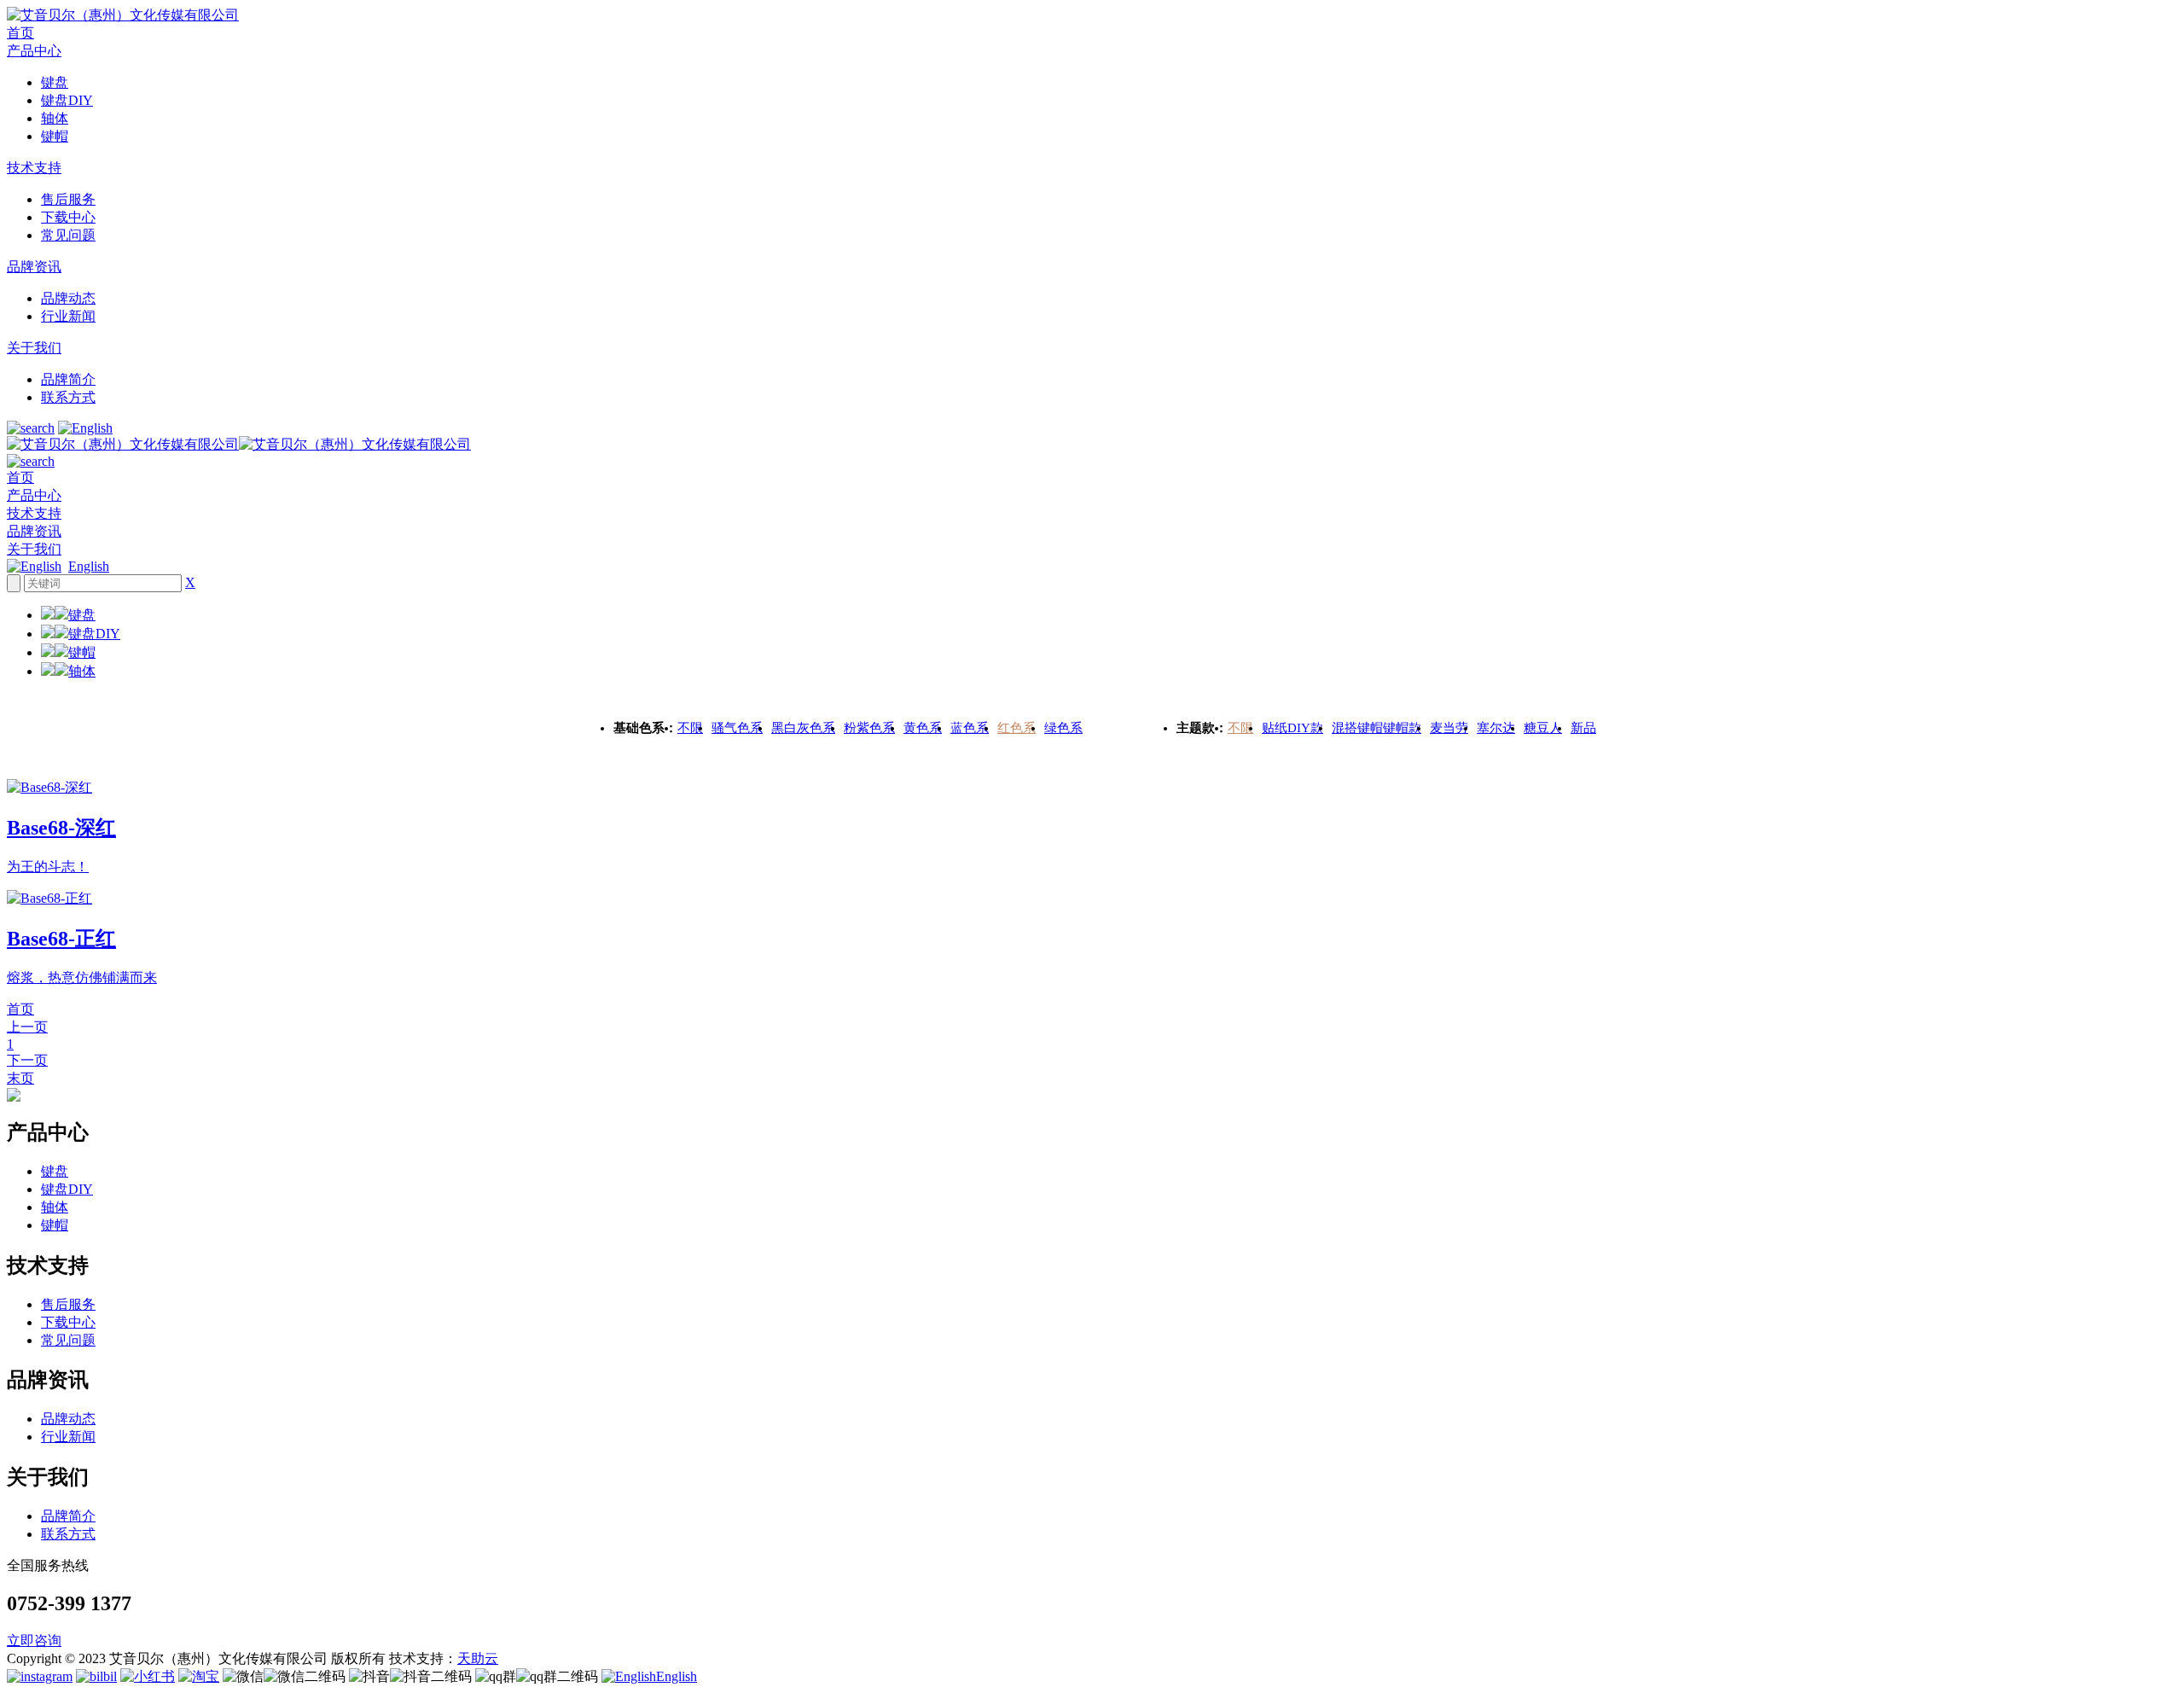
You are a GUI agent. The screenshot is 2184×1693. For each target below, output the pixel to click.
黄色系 (923, 728)
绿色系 (1063, 728)
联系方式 (68, 397)
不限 (690, 728)
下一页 (27, 1060)
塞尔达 (1496, 728)
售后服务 (68, 199)
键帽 (55, 136)
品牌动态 (68, 298)
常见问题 (68, 235)
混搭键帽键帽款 (1377, 728)
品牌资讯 (34, 267)
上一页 (27, 1027)
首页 (20, 33)
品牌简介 (68, 379)
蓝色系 (970, 728)
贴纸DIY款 (1292, 728)
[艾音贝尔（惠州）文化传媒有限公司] (123, 15)
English (89, 566)
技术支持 (34, 168)
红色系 (1016, 728)
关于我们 (34, 348)
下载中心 (68, 217)
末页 (20, 1078)
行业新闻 (68, 316)
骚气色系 (737, 728)
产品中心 (34, 51)
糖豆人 (1543, 728)
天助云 (478, 1658)
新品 (1583, 728)
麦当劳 (1449, 728)
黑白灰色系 (803, 728)
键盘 (55, 82)
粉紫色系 (869, 728)
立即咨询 (34, 1641)
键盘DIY (67, 100)
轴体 (55, 118)
